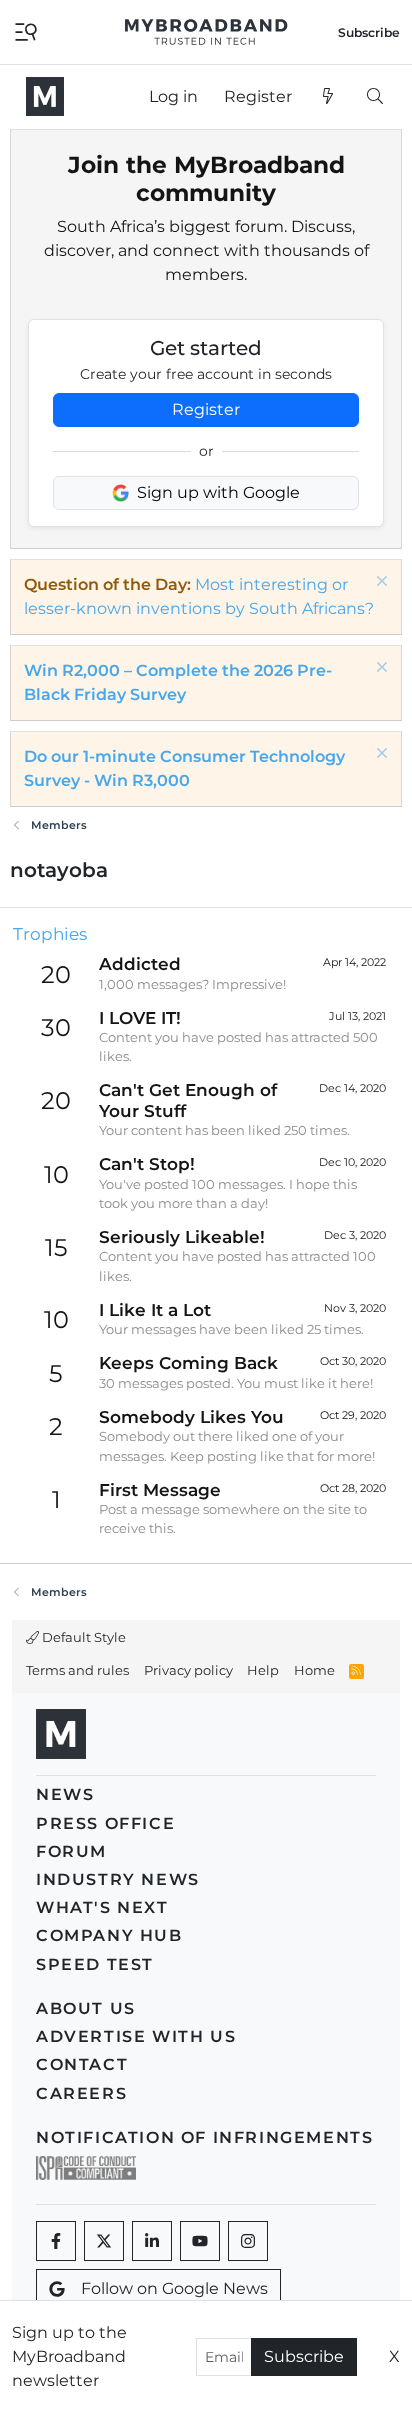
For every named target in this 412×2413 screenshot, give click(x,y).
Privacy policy (188, 1670)
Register (206, 409)
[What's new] (328, 97)
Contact (82, 2064)
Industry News (118, 1879)
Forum (71, 1851)
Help (263, 1670)
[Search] (374, 97)
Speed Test (95, 1964)
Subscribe (304, 2356)
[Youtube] (200, 2241)
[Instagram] (248, 2241)
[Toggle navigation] (26, 30)
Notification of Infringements (204, 2137)
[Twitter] (104, 2241)
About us (86, 2008)
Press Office (105, 1823)
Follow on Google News (174, 2288)
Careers (81, 2093)
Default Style (82, 1637)
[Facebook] (56, 2241)
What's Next (102, 1907)
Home (314, 1670)
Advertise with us (136, 2036)
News (65, 1794)
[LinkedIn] (152, 2241)
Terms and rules (77, 1670)
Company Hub (109, 1935)
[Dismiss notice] (379, 583)
